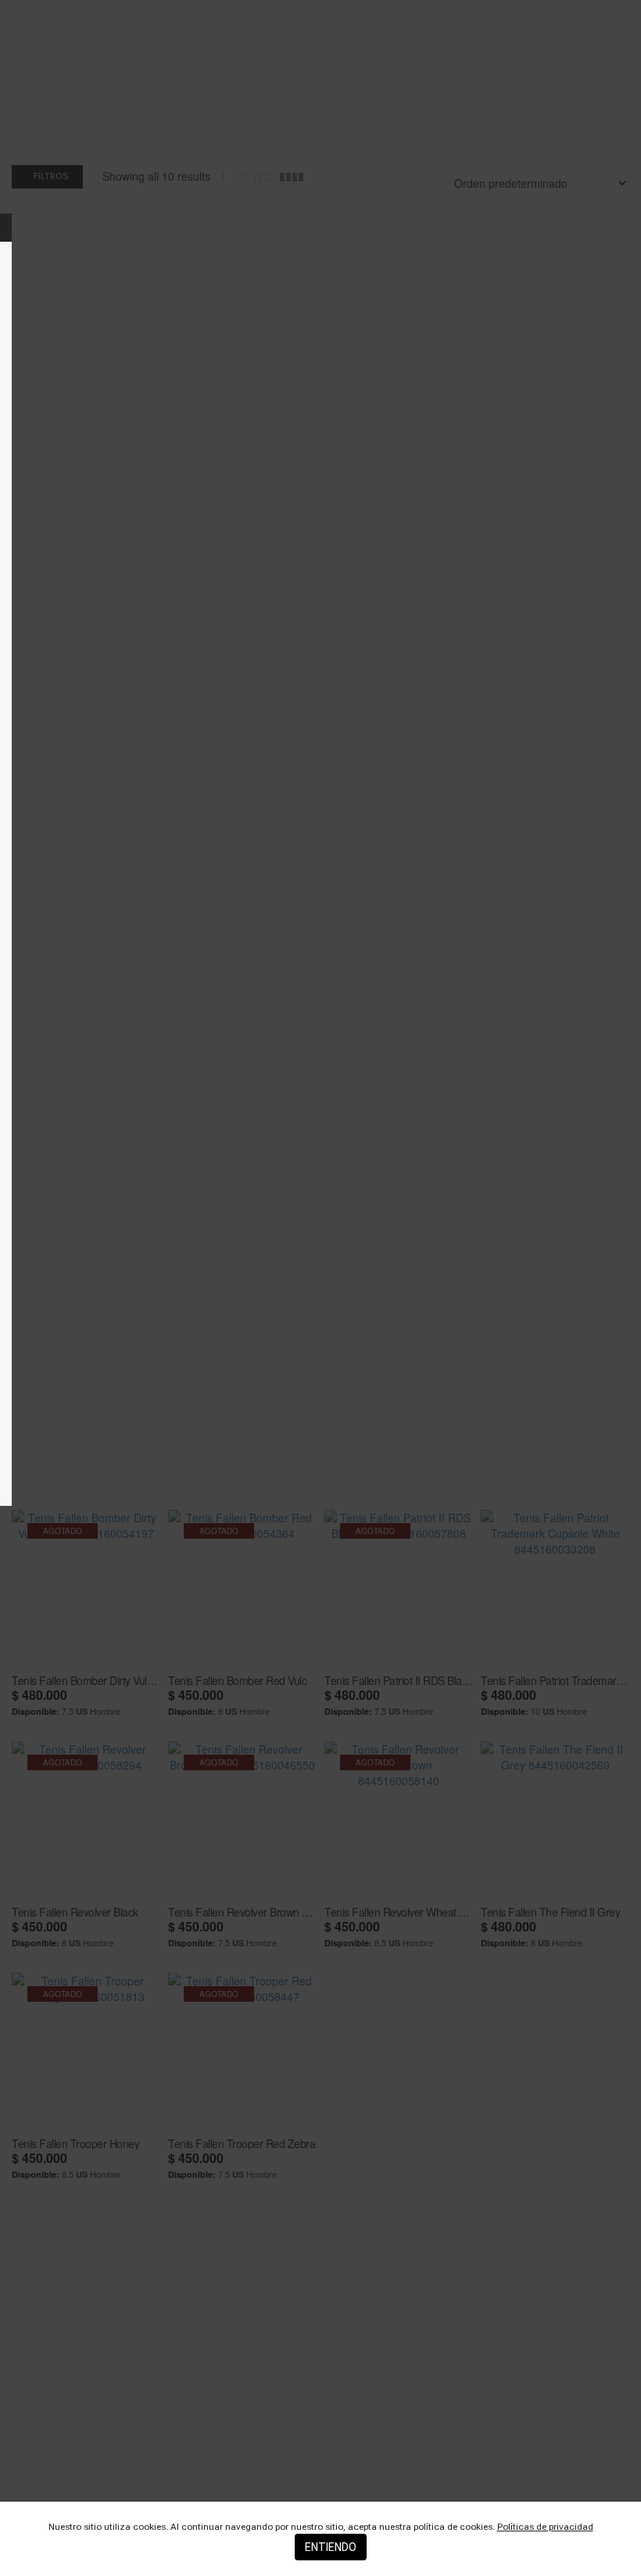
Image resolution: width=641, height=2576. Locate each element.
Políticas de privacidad (545, 2527)
